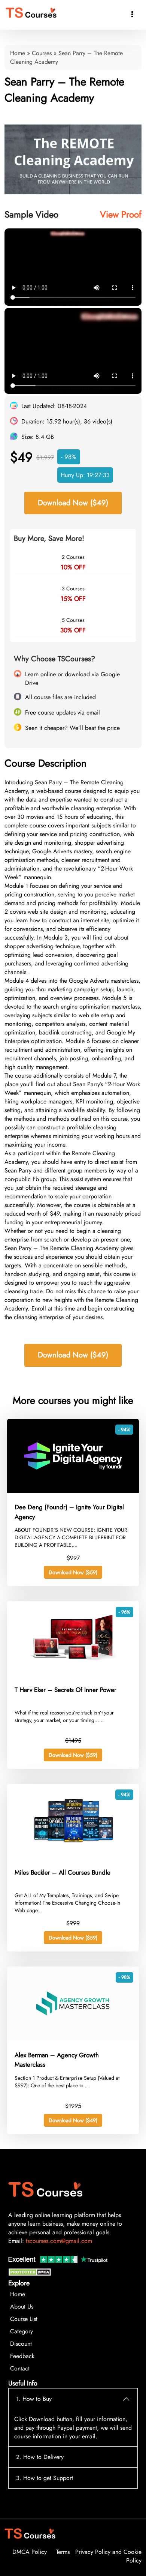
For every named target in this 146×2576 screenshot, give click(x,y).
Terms (63, 2552)
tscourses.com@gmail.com (59, 2241)
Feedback (22, 2356)
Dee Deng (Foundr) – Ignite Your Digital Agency (69, 1512)
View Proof (121, 214)
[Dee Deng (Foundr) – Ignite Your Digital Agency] (73, 1491)
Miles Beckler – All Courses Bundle (63, 1872)
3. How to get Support (45, 2478)
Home (18, 53)
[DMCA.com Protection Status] (31, 2274)
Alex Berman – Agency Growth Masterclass (57, 2060)
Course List (24, 2319)
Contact (20, 2368)
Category (22, 2331)
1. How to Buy (34, 2399)
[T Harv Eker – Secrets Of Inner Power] (73, 1673)
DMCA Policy (30, 2552)
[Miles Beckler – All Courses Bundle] (73, 1856)
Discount (21, 2344)
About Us (22, 2307)
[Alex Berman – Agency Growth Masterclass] (73, 2039)
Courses (42, 53)
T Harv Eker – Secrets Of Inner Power (66, 1690)
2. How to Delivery (40, 2457)
